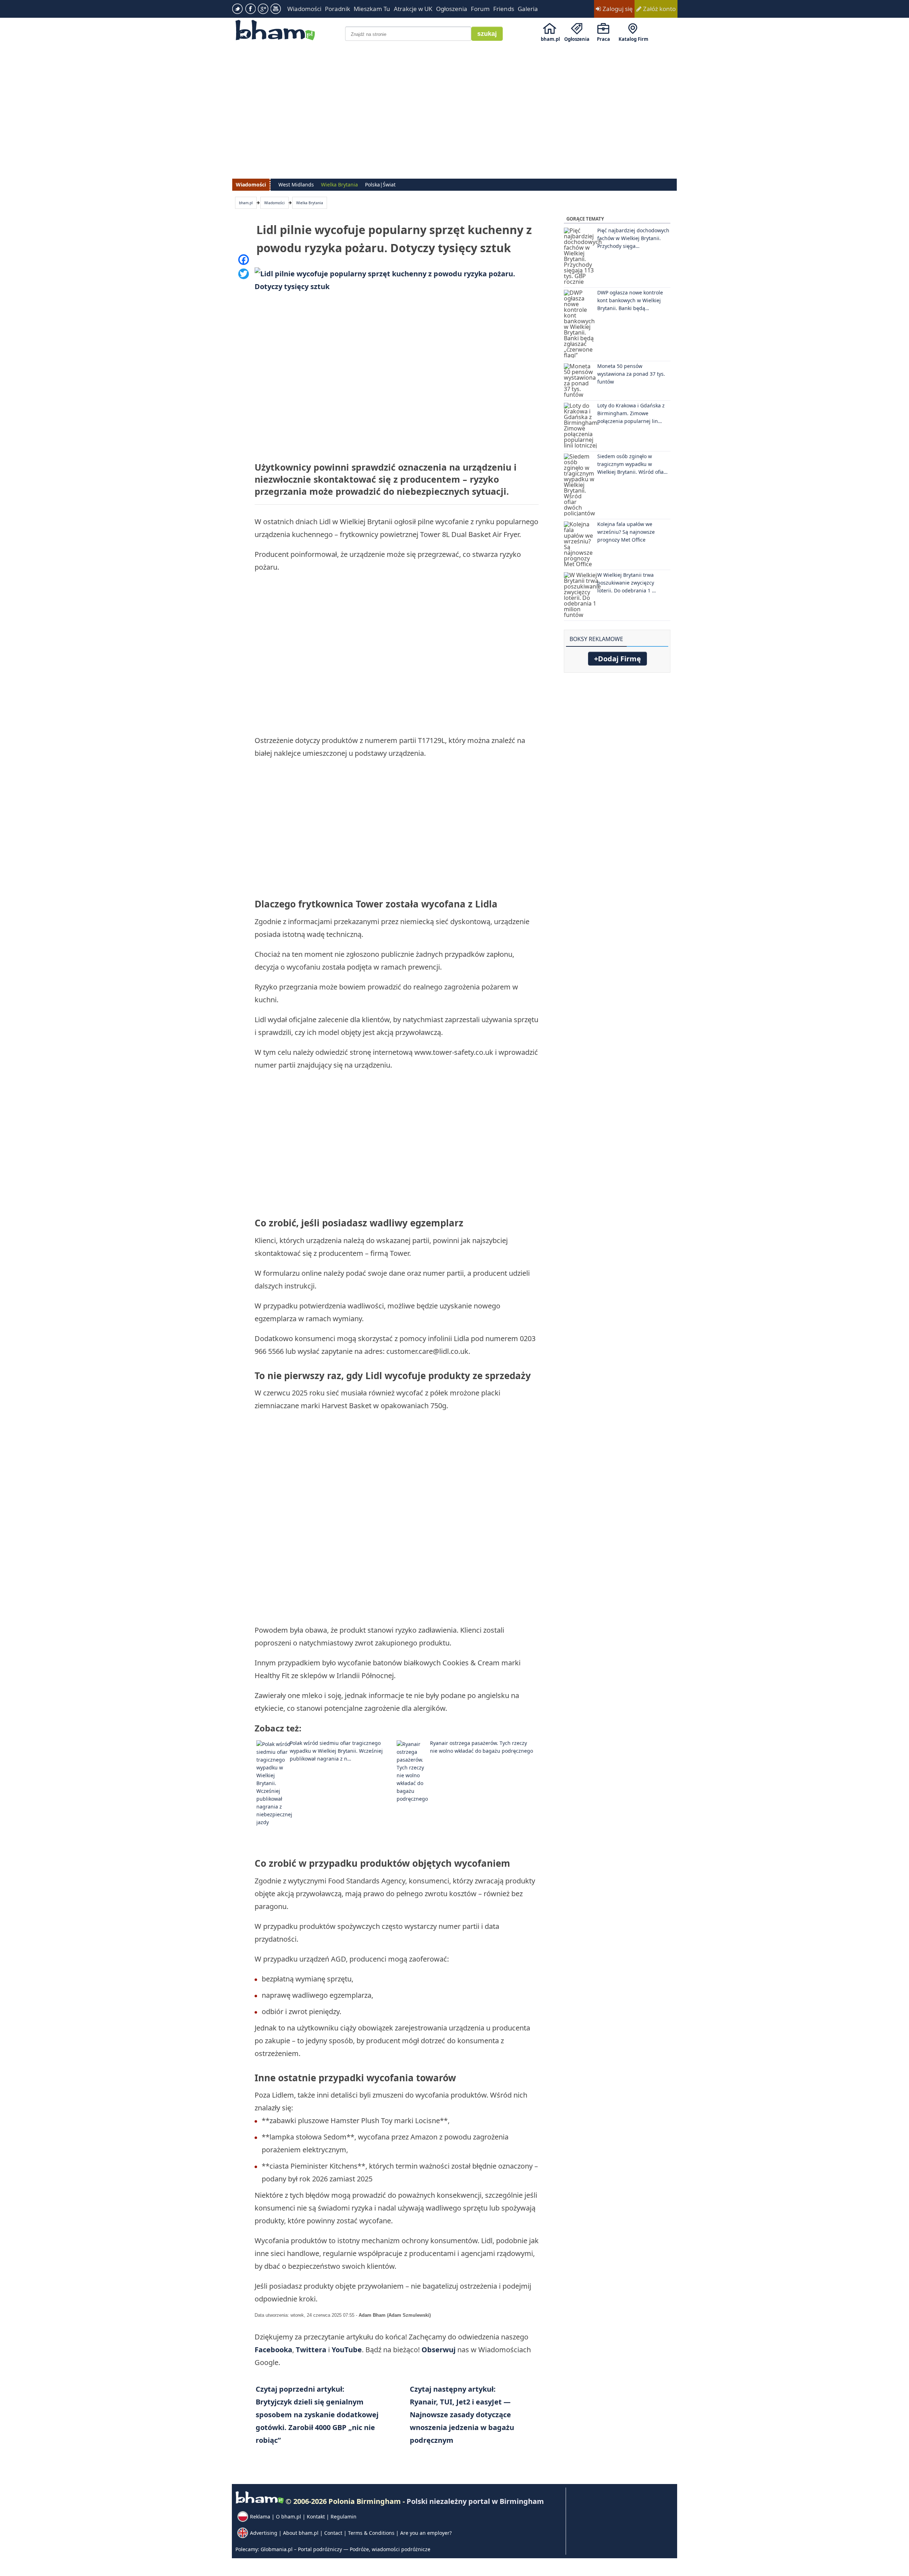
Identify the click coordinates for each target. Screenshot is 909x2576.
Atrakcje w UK (413, 9)
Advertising (264, 2533)
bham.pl (550, 39)
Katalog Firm (633, 39)
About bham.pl (301, 2533)
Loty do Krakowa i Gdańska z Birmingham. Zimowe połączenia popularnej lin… (631, 413)
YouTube (347, 2350)
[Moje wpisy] (665, 635)
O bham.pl (289, 2517)
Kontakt (316, 2517)
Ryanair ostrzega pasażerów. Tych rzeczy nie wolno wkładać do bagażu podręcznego (481, 1747)
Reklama (260, 2517)
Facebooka (273, 2350)
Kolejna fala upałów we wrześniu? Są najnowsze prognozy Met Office (626, 532)
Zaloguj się (617, 9)
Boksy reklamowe (596, 639)
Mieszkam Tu (372, 9)
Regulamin (344, 2517)
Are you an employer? (426, 2533)
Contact (333, 2533)
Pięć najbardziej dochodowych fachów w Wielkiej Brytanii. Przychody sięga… (633, 238)
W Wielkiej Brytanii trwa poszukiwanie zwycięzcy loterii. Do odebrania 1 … (627, 583)
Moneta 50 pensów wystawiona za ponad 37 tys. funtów (631, 374)
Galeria (528, 9)
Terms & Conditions (371, 2533)
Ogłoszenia (452, 9)
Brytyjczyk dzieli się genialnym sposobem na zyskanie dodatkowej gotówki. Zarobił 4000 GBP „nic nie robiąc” (317, 2415)
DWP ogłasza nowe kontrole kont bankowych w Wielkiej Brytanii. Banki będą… (630, 300)
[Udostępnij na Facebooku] (244, 260)
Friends (504, 9)
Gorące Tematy (585, 219)
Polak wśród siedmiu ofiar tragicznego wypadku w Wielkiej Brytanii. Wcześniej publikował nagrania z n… (336, 1751)
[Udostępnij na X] (244, 274)
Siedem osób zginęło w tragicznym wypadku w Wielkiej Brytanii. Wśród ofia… (632, 464)
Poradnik (338, 9)
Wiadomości (304, 9)
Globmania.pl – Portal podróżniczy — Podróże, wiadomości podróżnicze (345, 2549)
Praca (603, 39)
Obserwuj (439, 2350)
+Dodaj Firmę (617, 659)
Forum (480, 9)
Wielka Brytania (310, 203)
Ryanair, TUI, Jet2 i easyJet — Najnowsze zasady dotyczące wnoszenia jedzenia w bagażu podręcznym (462, 2415)
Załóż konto (659, 9)
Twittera (312, 2350)
